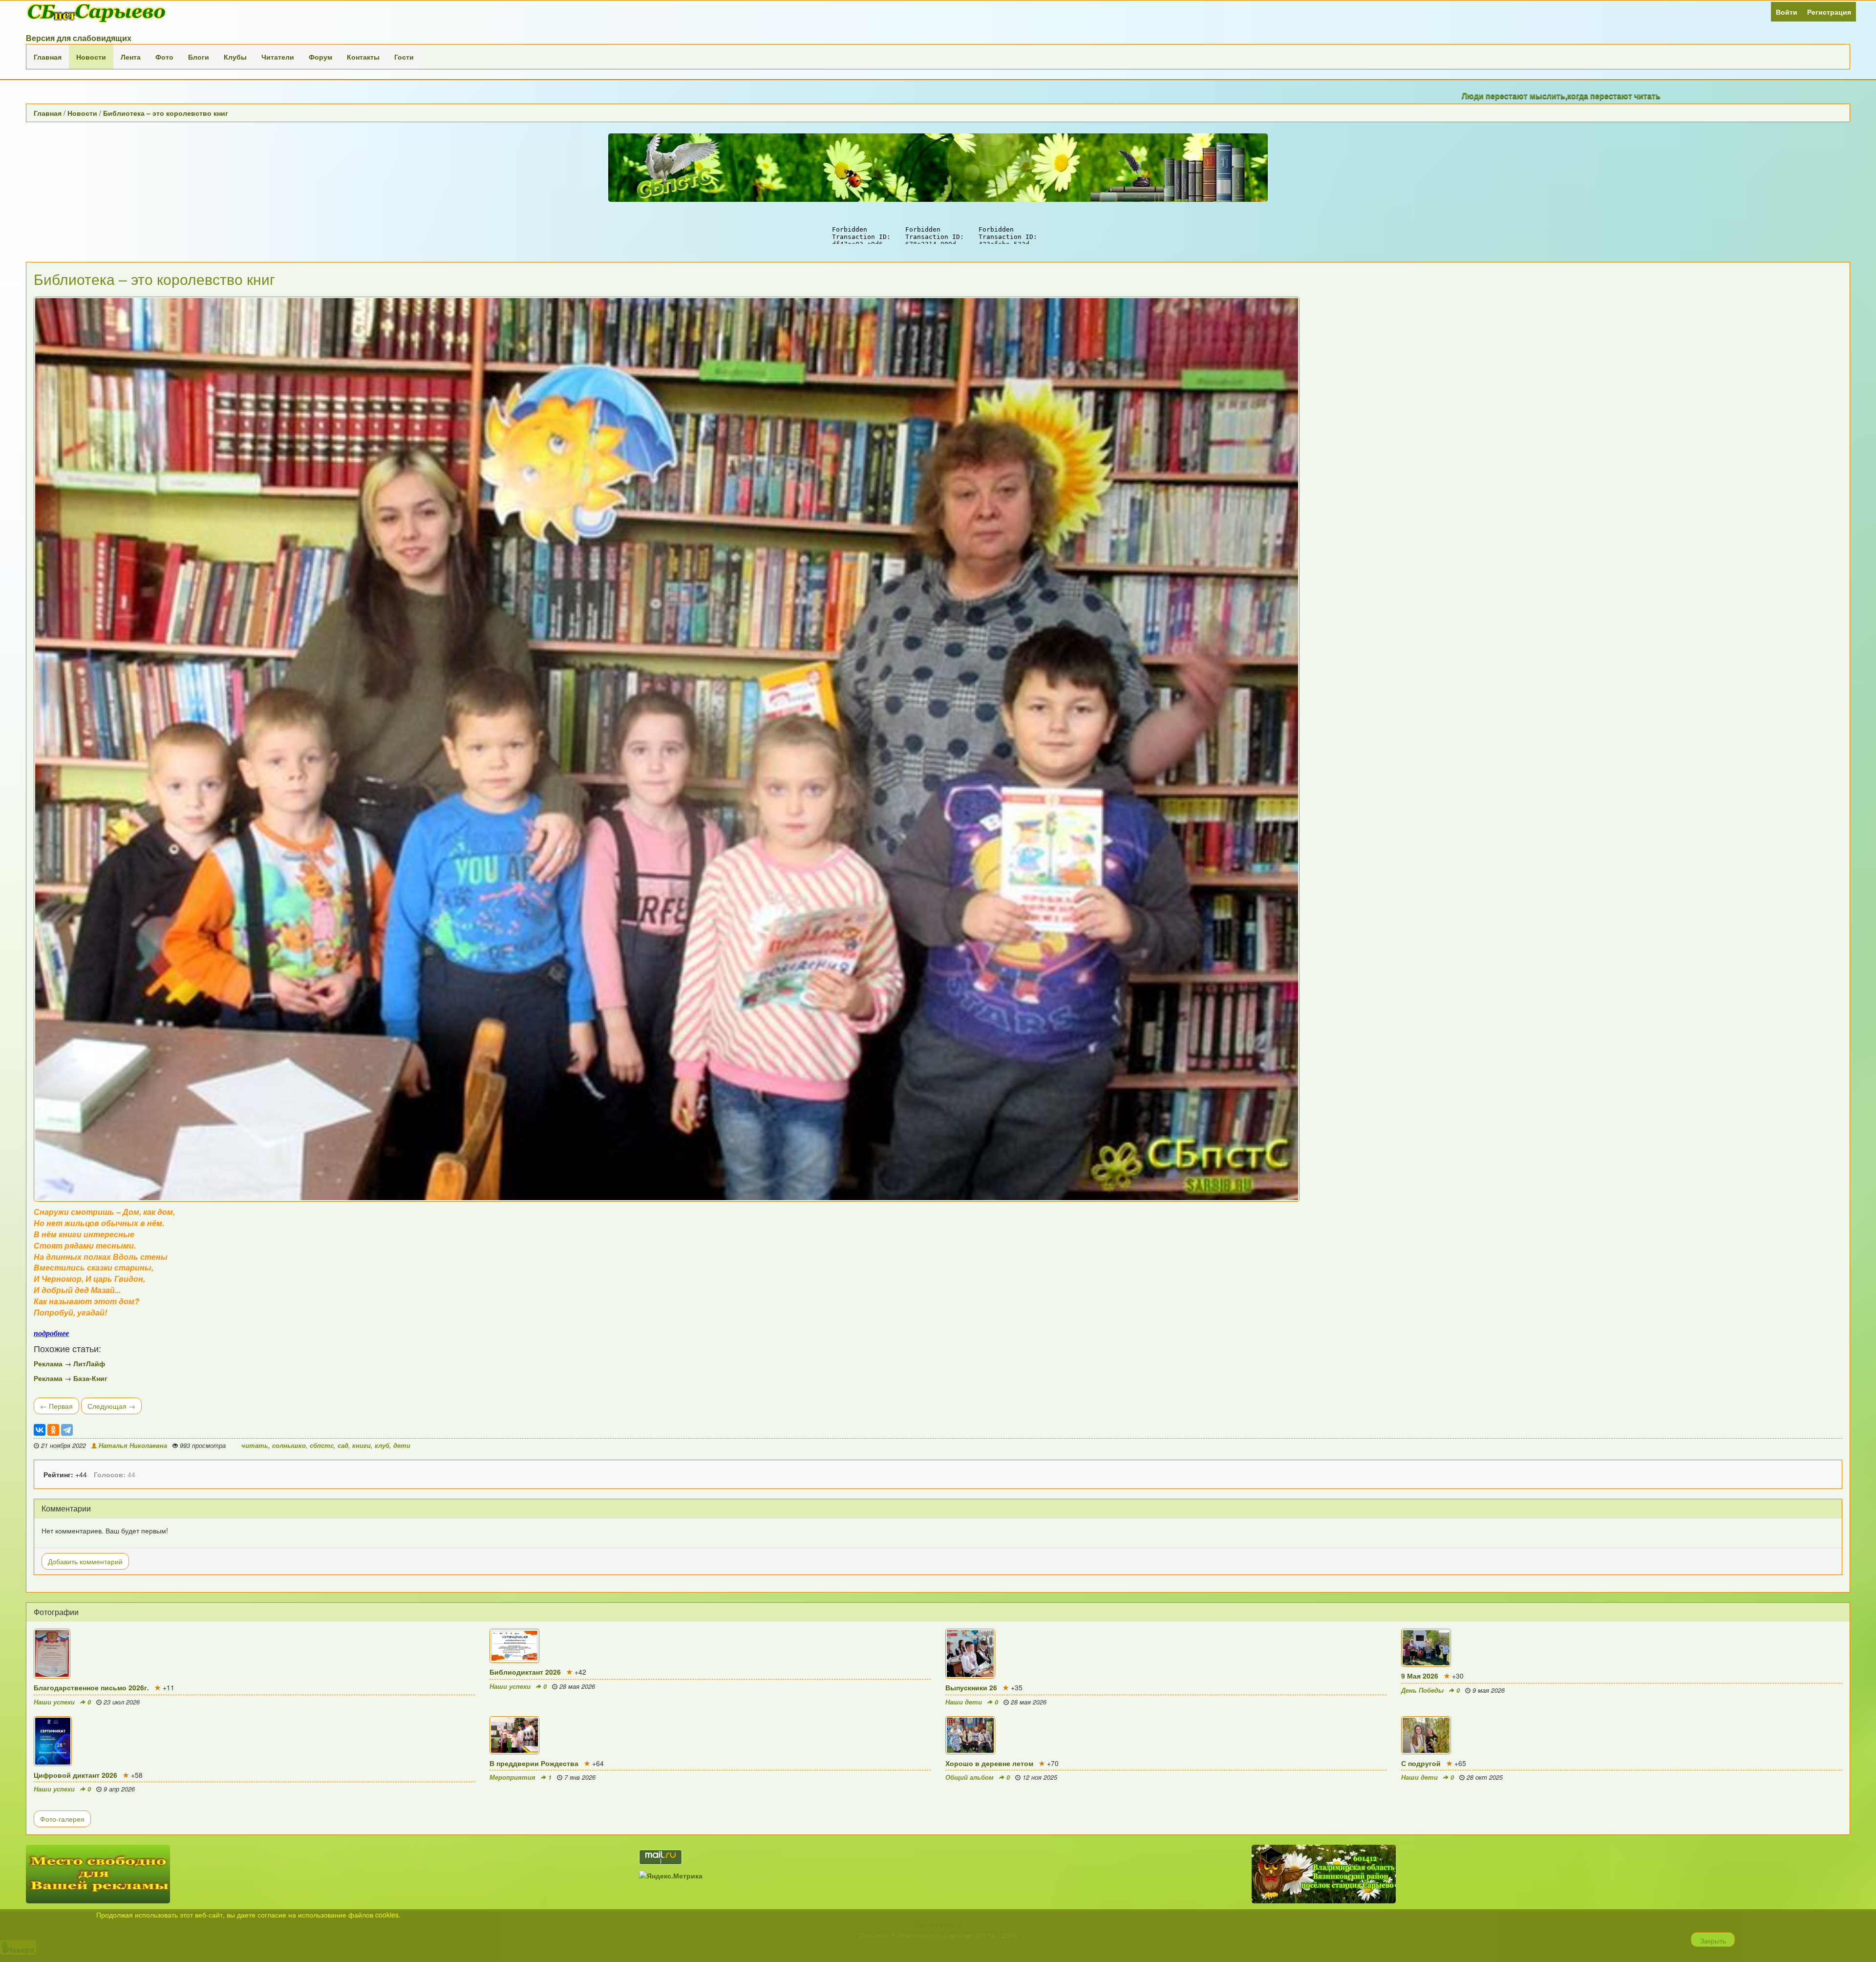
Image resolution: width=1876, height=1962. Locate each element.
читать (255, 1445)
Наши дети (964, 1702)
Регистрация (1829, 12)
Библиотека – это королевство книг (166, 113)
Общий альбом (970, 1777)
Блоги (199, 57)
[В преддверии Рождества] (710, 1735)
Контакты (363, 57)
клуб (382, 1445)
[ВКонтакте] (40, 1430)
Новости (91, 57)
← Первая (56, 1406)
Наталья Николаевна (133, 1445)
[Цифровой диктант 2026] (254, 1741)
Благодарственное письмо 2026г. (91, 1687)
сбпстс (322, 1445)
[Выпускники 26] (1166, 1654)
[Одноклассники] (53, 1430)
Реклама (48, 1363)
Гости (404, 57)
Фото (164, 57)
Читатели (278, 57)
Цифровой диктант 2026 (75, 1775)
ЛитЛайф (89, 1363)
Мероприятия (512, 1777)
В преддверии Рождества (534, 1763)
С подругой (1421, 1763)
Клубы (235, 57)
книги (362, 1445)
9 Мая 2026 (1420, 1676)
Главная (48, 57)
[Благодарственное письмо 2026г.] (254, 1654)
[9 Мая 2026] (1622, 1648)
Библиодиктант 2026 (525, 1672)
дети (402, 1445)
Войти (1787, 12)
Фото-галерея (62, 1819)
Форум (320, 57)
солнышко (289, 1445)
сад (343, 1445)
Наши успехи (54, 1702)
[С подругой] (1622, 1735)
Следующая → (111, 1406)
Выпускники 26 (971, 1687)
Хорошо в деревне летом (989, 1763)
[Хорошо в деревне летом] (1166, 1735)
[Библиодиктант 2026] (710, 1646)
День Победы (1422, 1690)
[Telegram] (67, 1430)
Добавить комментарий (85, 1561)
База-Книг (90, 1378)
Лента (131, 57)
